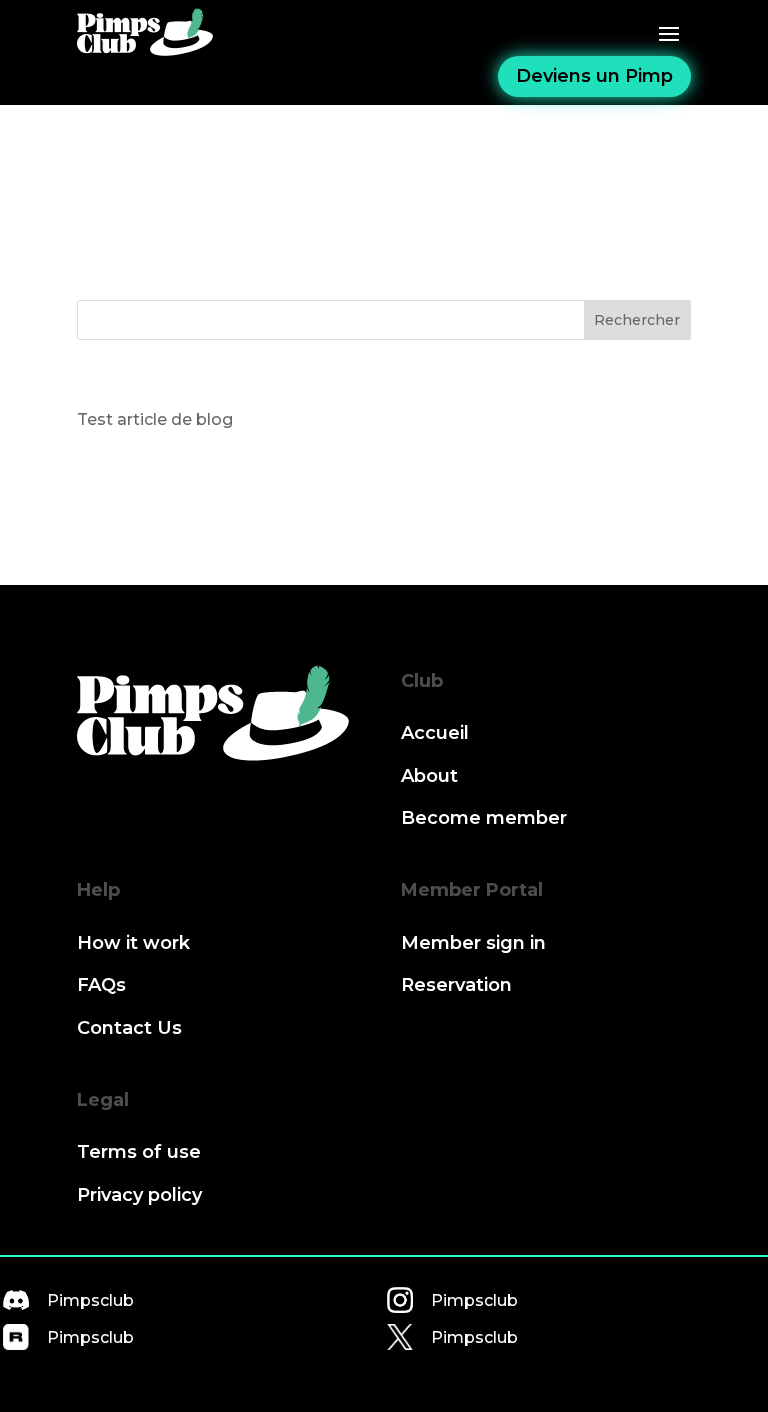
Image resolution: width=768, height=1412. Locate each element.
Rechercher (637, 320)
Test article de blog (155, 419)
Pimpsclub (90, 1300)
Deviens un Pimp (594, 76)
